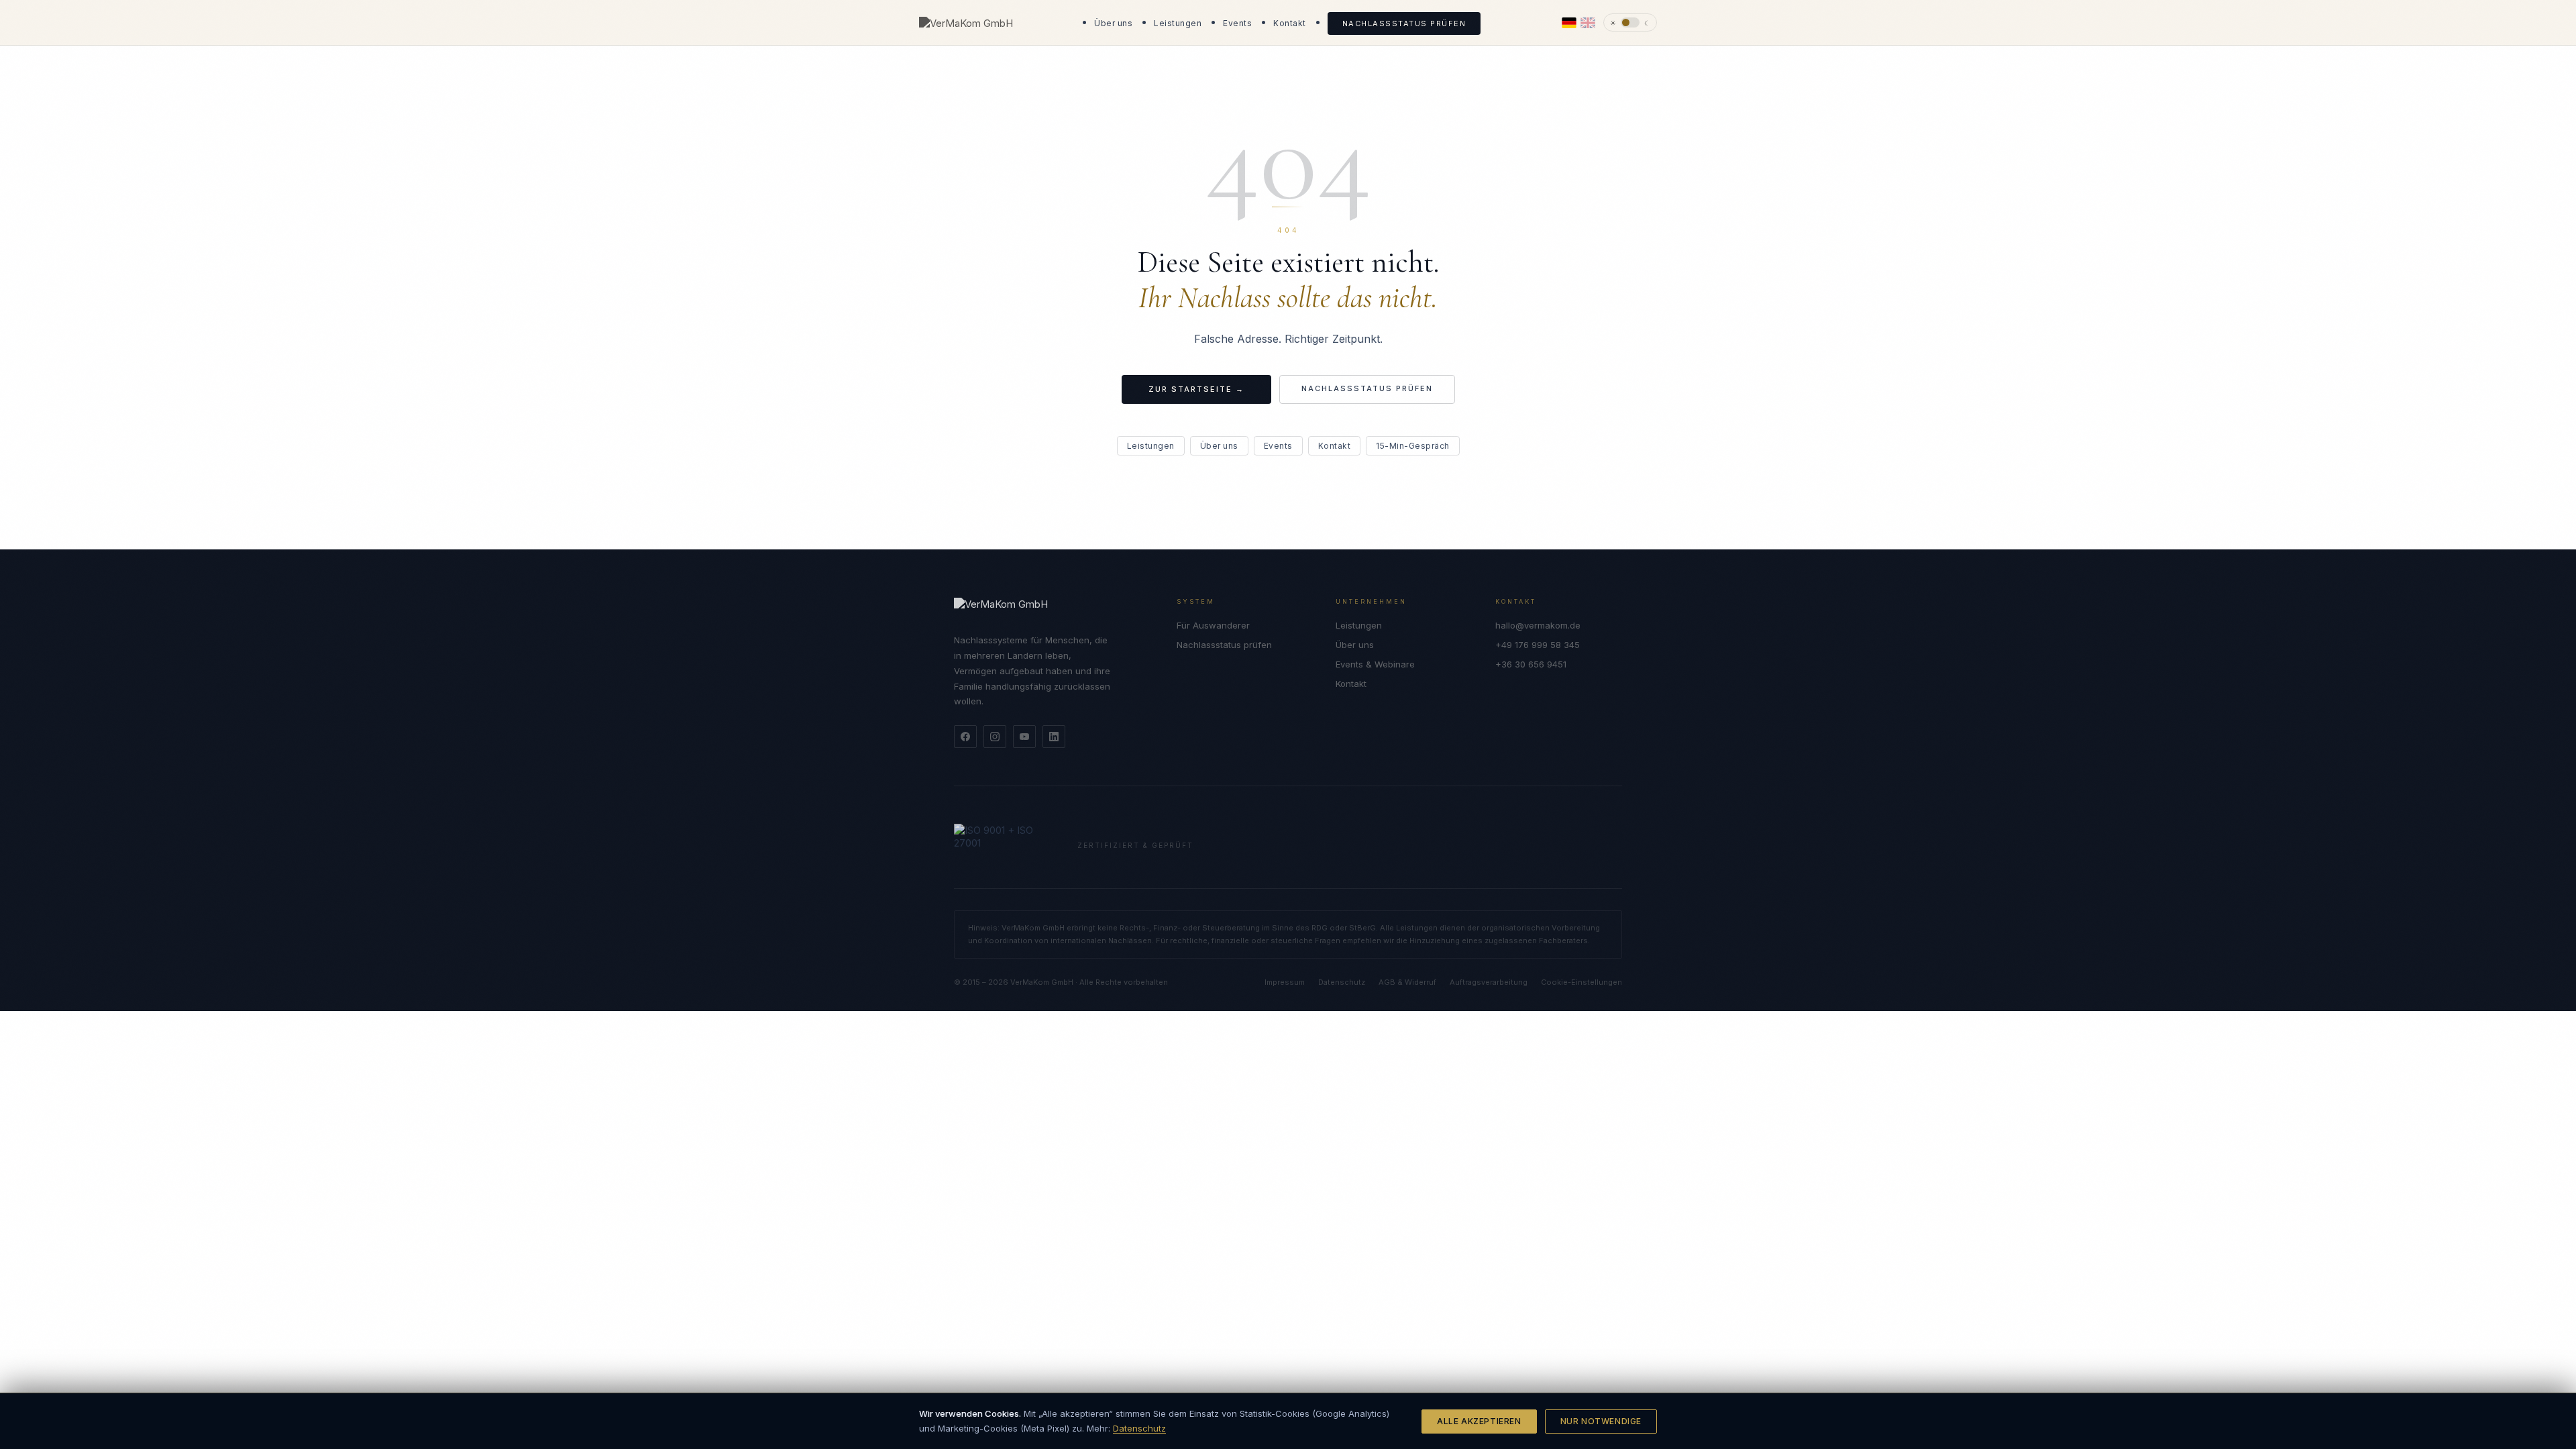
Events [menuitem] (1237, 23)
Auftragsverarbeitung (1489, 982)
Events (1278, 446)
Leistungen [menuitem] (1178, 23)
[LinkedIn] (1054, 737)
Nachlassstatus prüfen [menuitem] (1404, 23)
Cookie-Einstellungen (1581, 982)
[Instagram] (995, 737)
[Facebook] (965, 737)
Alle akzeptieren (1479, 1421)
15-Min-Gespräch (1413, 446)
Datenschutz (1139, 1428)
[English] (1588, 23)
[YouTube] (1024, 737)
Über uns (1219, 446)
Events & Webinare (1375, 664)
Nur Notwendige (1601, 1421)
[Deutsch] (1569, 23)
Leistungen (1151, 446)
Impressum (1285, 982)
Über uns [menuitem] (1113, 23)
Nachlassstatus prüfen (1367, 388)
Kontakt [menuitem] (1290, 23)
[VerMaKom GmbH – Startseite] (966, 22)
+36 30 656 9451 (1531, 664)
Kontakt (1335, 446)
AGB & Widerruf (1407, 982)
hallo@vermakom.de (1538, 625)
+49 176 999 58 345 (1538, 645)
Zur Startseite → (1196, 389)
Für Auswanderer (1213, 625)
